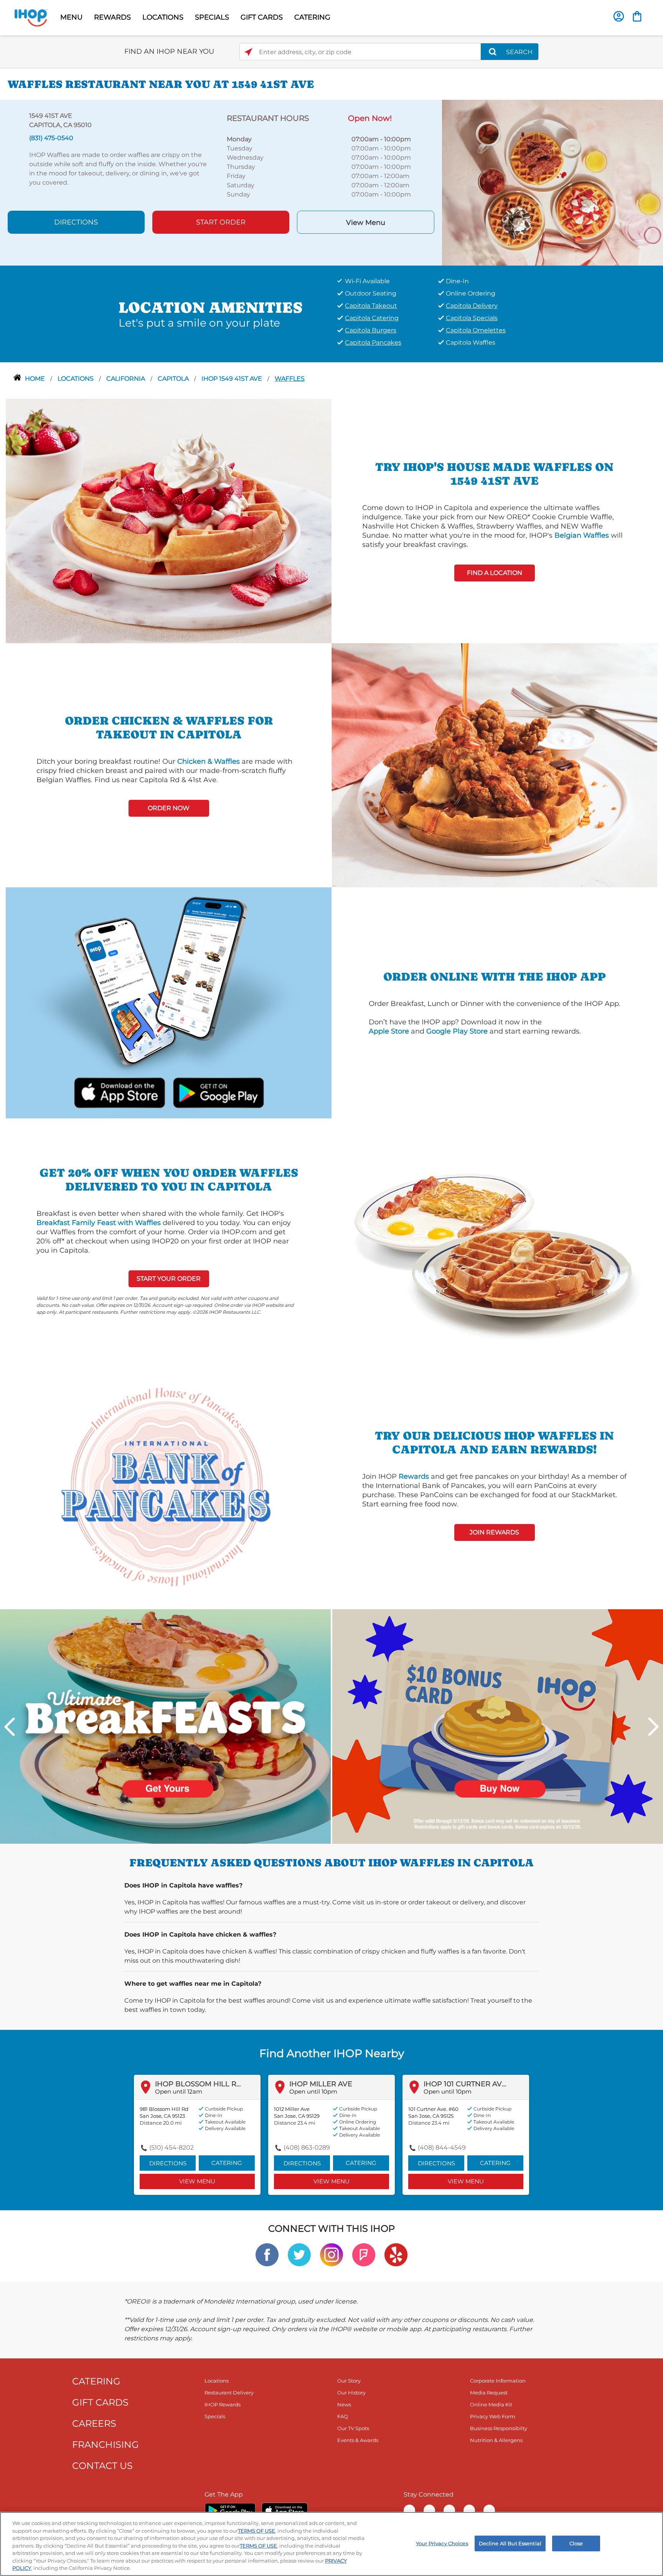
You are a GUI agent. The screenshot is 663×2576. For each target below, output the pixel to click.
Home (36, 379)
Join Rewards (494, 1532)
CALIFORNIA (126, 379)
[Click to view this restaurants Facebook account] (267, 2254)
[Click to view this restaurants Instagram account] (331, 2254)
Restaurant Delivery (229, 2393)
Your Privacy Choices (442, 2543)
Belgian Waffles (582, 535)
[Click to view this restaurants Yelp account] (396, 2254)
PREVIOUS (10, 1727)
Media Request (489, 2393)
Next (653, 1727)
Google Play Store (457, 1031)
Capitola (174, 379)
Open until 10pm (313, 2091)
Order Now (169, 808)
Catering (227, 2163)
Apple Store (389, 1031)
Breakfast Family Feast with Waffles (99, 1223)
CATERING (312, 17)
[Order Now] (637, 16)
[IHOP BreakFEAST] (165, 1726)
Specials (215, 2416)
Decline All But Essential (510, 2543)
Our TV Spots (353, 2428)
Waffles (290, 379)
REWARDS (112, 17)
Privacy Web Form (493, 2416)
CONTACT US (102, 2466)
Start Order (221, 222)
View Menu (366, 223)
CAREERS (94, 2423)
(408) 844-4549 (442, 2147)
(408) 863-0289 (307, 2147)
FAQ (343, 2416)
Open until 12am (179, 2091)
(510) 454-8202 (172, 2147)
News (344, 2404)
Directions (76, 222)
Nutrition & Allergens (496, 2440)
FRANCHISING (106, 2445)
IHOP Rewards (223, 2404)
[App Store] (285, 2510)
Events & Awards (358, 2440)
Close (576, 2543)
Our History (351, 2393)
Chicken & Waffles (209, 761)
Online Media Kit (491, 2404)
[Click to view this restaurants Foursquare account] (364, 2254)
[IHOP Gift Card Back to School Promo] (498, 1726)
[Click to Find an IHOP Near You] (248, 52)
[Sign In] (619, 16)
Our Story (349, 2381)
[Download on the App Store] (120, 1092)
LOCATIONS (163, 17)
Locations (76, 379)
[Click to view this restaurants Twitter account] (299, 2254)
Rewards (414, 1476)
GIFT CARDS (262, 17)
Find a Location (495, 573)
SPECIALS (212, 17)
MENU (71, 17)
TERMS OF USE (256, 2531)
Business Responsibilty (499, 2428)
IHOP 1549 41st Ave (233, 379)
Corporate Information (498, 2381)
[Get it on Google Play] (218, 1092)
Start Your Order (169, 1279)
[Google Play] (230, 2510)
